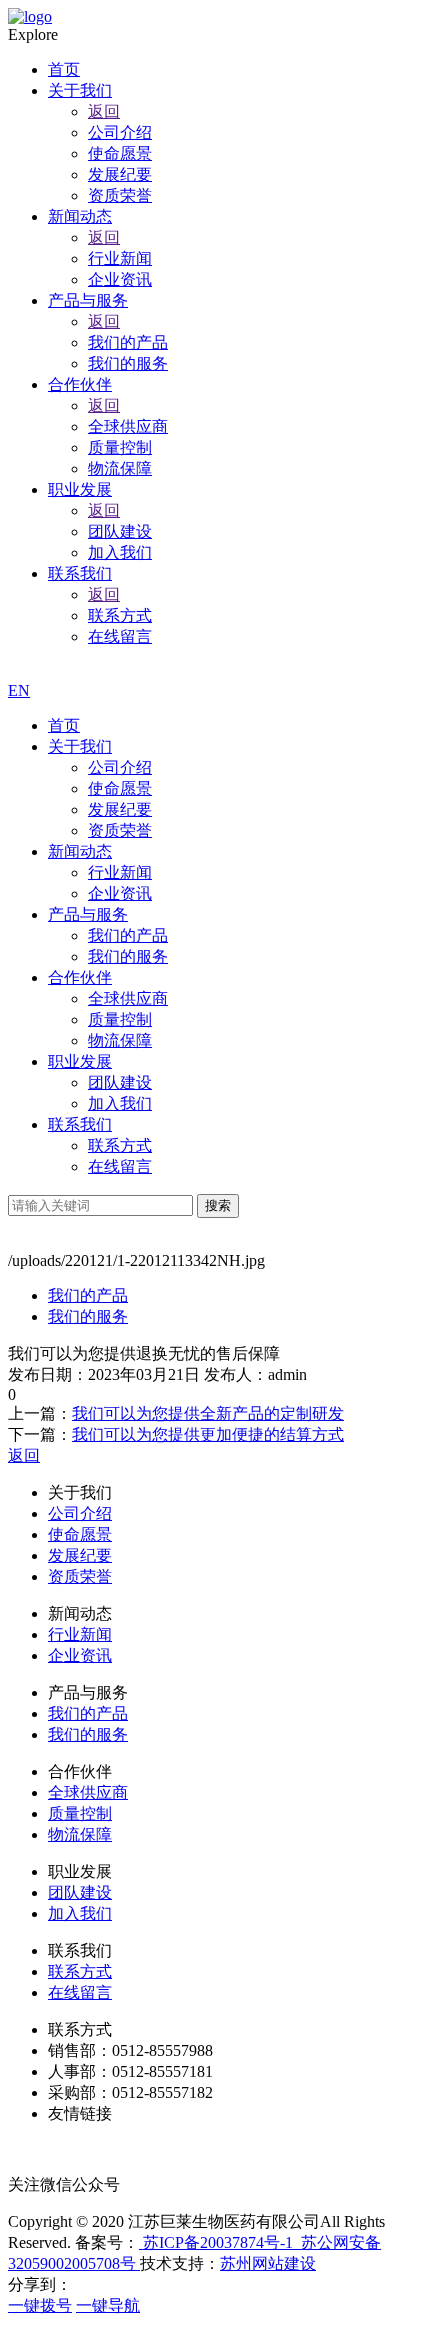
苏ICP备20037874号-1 (216, 2242)
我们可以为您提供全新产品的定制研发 (208, 1413)
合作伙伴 (80, 977)
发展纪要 (120, 809)
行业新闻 (120, 872)
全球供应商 (128, 998)
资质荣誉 (120, 830)
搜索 (218, 1205)
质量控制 (120, 1019)
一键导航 (108, 2305)
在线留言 (120, 1166)
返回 (104, 111)
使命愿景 (120, 788)
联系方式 (120, 1145)
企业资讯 (120, 893)
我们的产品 (128, 935)
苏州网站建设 (268, 2263)
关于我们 (80, 746)
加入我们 (120, 1103)
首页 (64, 725)
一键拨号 (40, 2305)
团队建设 (120, 1082)
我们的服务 (128, 956)
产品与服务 (88, 914)
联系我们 (80, 1124)
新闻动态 (80, 851)
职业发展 (80, 1061)
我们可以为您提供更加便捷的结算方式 (208, 1434)
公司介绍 (120, 767)
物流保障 (120, 1040)
